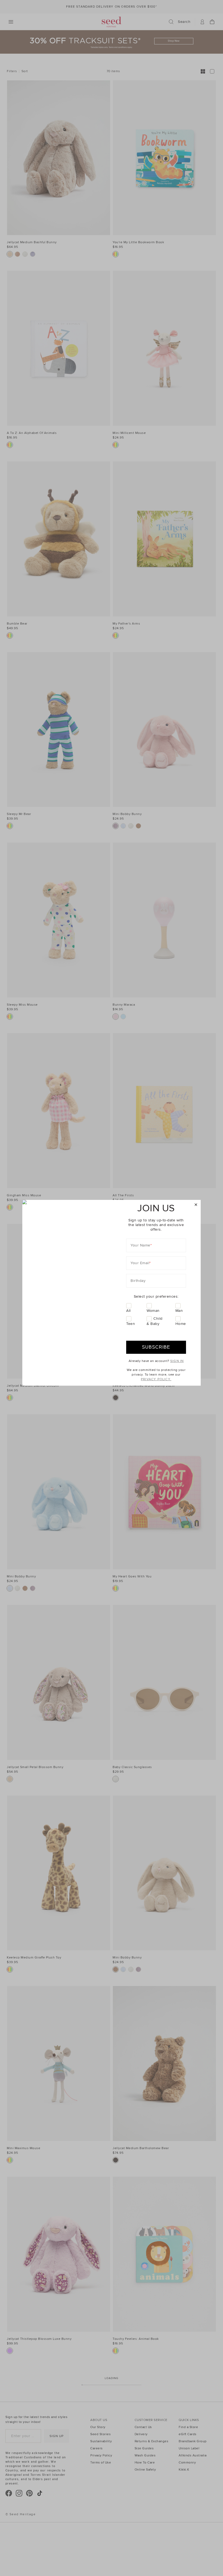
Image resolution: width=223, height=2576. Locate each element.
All (128, 1311)
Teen (131, 1324)
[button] (196, 1205)
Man (179, 1311)
